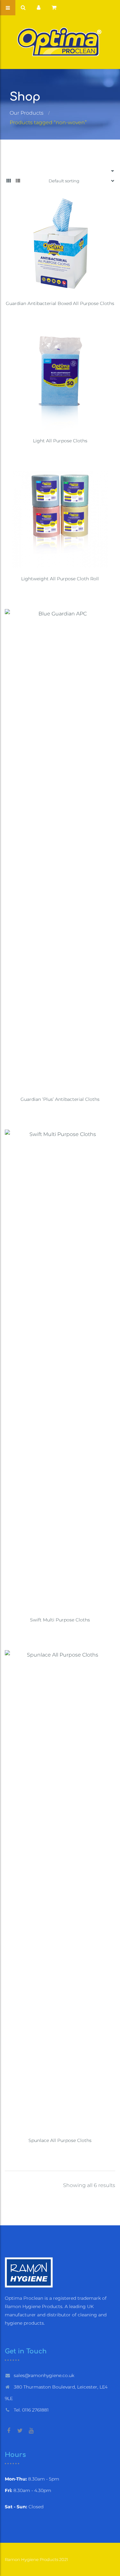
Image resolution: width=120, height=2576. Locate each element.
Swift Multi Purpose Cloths (60, 1620)
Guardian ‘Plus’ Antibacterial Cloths (60, 1099)
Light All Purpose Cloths (60, 441)
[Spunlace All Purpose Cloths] (60, 1890)
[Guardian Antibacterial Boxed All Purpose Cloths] (60, 244)
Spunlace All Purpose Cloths (60, 2140)
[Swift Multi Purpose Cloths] (60, 1369)
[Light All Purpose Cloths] (60, 382)
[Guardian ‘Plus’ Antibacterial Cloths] (60, 849)
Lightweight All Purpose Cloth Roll (60, 579)
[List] (18, 181)
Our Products (27, 113)
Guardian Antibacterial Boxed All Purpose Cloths (60, 303)
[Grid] (9, 181)
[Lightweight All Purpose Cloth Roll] (60, 519)
